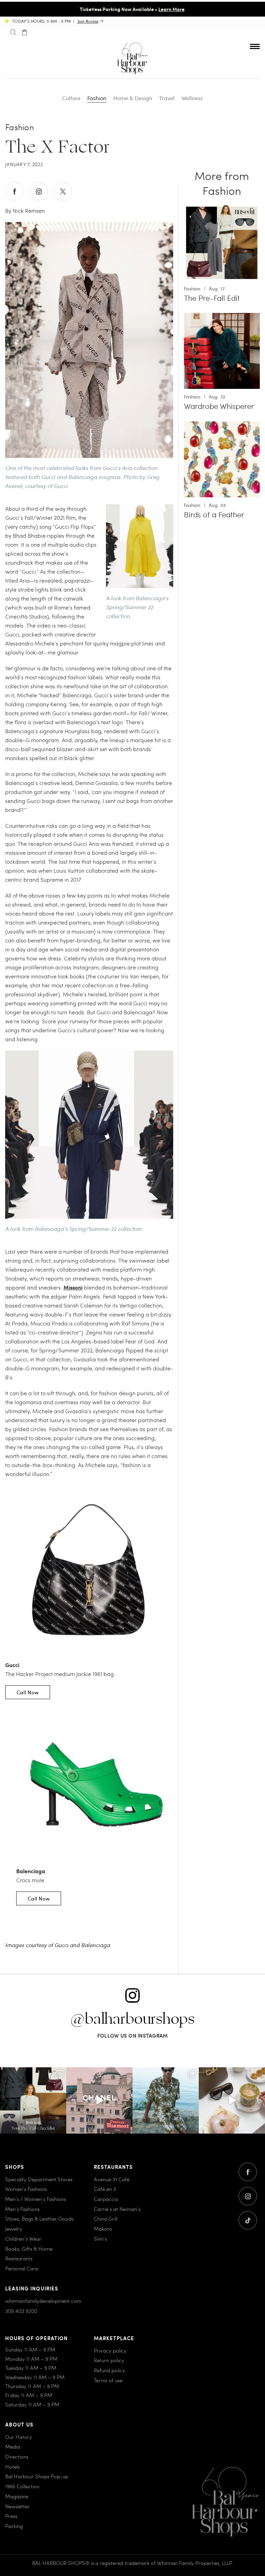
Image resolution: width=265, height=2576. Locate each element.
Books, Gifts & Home (29, 2249)
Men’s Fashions (22, 2209)
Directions (17, 2457)
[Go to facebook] (248, 2172)
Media (13, 2447)
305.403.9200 (21, 2311)
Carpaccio (106, 2199)
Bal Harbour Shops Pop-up (37, 2477)
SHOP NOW (194, 9)
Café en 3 (105, 2189)
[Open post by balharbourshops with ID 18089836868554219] (232, 2100)
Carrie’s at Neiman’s (117, 2209)
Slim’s (100, 2239)
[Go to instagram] (248, 2196)
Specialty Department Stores (39, 2179)
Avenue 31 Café (112, 2179)
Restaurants (19, 2259)
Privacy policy (110, 2350)
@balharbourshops (132, 2019)
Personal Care (22, 2268)
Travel (167, 98)
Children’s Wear (23, 2239)
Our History (19, 2437)
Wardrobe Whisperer (219, 406)
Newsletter (17, 2506)
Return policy (109, 2360)
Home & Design (133, 98)
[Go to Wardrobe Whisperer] (222, 317)
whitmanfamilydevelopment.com (43, 2301)
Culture (71, 98)
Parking (14, 2526)
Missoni (73, 1287)
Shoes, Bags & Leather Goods (39, 2219)
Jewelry (14, 2229)
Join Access (88, 21)
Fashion (97, 98)
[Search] (13, 32)
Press (11, 2516)
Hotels (12, 2467)
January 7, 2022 (24, 164)
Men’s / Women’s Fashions (36, 2199)
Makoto (103, 2229)
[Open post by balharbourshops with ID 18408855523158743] (99, 2100)
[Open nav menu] (255, 46)
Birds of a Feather (214, 515)
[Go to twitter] (248, 2220)
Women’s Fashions (26, 2189)
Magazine (17, 2496)
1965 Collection (22, 2486)
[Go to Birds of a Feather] (222, 425)
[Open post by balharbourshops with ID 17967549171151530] (166, 2100)
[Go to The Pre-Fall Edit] (222, 209)
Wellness (192, 98)
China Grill (106, 2219)
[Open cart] (24, 32)
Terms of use (108, 2380)
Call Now (28, 1692)
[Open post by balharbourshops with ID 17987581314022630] (33, 2100)
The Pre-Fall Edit (212, 298)
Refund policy (110, 2370)
